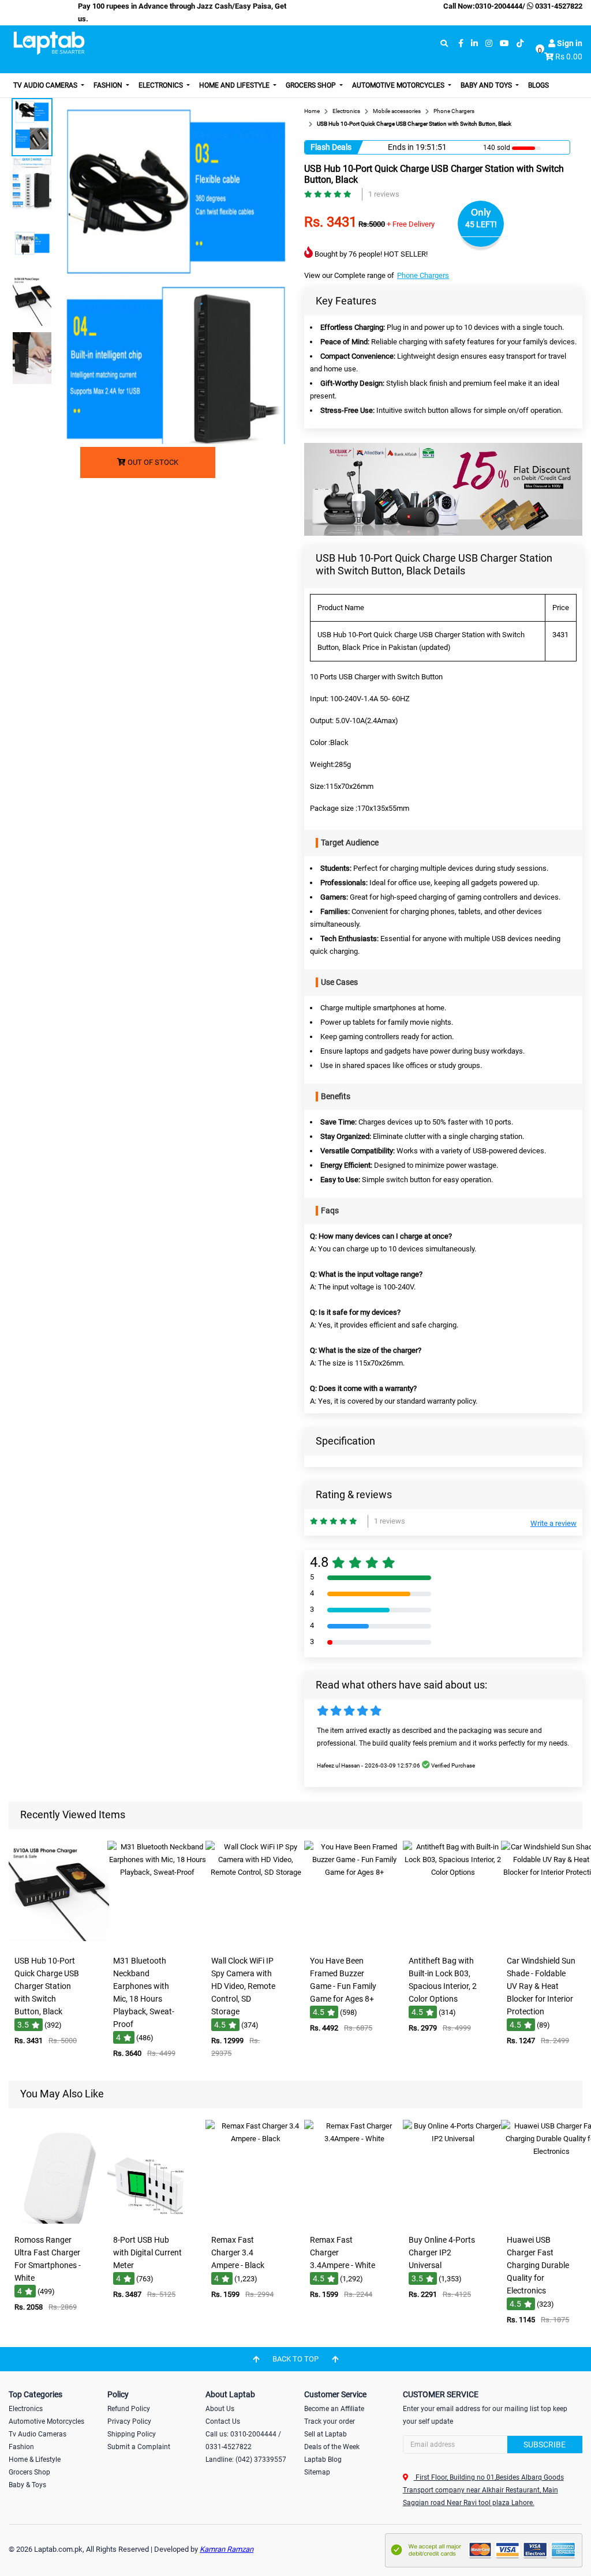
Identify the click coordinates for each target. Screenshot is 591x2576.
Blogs (538, 85)
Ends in (401, 147)
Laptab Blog (323, 2460)
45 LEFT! (481, 224)
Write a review (553, 1523)
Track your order (330, 2421)
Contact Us (223, 2421)
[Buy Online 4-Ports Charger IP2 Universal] (453, 2221)
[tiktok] (520, 44)
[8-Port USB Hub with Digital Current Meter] (158, 2221)
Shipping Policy (132, 2434)
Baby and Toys (487, 85)
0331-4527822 (558, 6)
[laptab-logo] (49, 43)
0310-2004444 (499, 6)
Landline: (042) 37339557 (246, 2460)
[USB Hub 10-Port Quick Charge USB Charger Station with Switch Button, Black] (59, 1942)
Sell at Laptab (326, 2434)
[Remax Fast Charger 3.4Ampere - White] (354, 2221)
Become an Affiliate (334, 2409)
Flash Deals (331, 147)
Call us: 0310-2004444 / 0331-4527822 (243, 2440)
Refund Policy (129, 2409)
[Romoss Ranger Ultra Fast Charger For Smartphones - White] (59, 2221)
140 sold (497, 148)
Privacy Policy (129, 2421)
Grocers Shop (312, 85)
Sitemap (317, 2472)
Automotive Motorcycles (399, 85)
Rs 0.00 (569, 57)
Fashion (109, 85)
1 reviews (384, 194)
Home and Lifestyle (235, 85)
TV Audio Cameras (46, 85)
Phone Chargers (423, 275)
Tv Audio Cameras (38, 2434)
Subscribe (545, 2445)
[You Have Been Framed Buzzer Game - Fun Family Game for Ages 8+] (354, 1942)
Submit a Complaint (139, 2447)
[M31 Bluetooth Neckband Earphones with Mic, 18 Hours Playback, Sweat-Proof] (158, 1942)
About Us (220, 2409)
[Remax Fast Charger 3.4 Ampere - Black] (256, 2221)
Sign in (569, 43)
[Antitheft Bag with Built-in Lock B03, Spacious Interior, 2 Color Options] (453, 1942)
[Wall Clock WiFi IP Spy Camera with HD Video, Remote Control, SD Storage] (256, 1942)
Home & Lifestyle (35, 2460)
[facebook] (461, 44)
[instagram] (489, 44)
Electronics (162, 85)
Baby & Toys (27, 2485)
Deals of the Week (332, 2447)
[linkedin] (474, 44)
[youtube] (504, 44)
